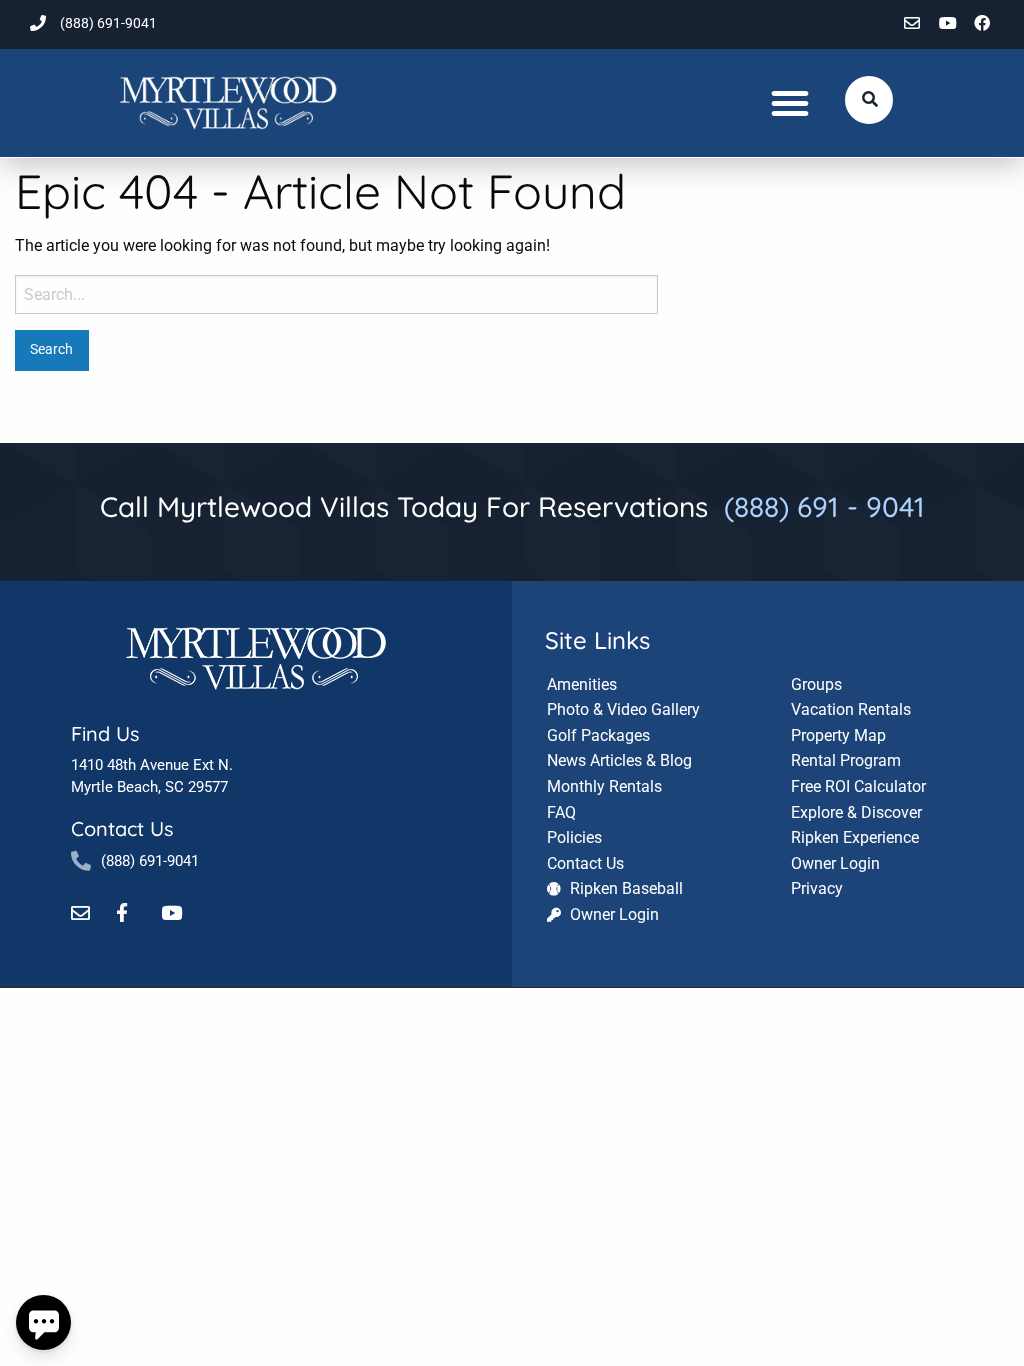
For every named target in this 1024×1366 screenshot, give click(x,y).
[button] (790, 103)
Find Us (105, 733)
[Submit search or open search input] (870, 99)
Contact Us (122, 828)
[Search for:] (336, 294)
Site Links (597, 640)
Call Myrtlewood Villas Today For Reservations (512, 506)
